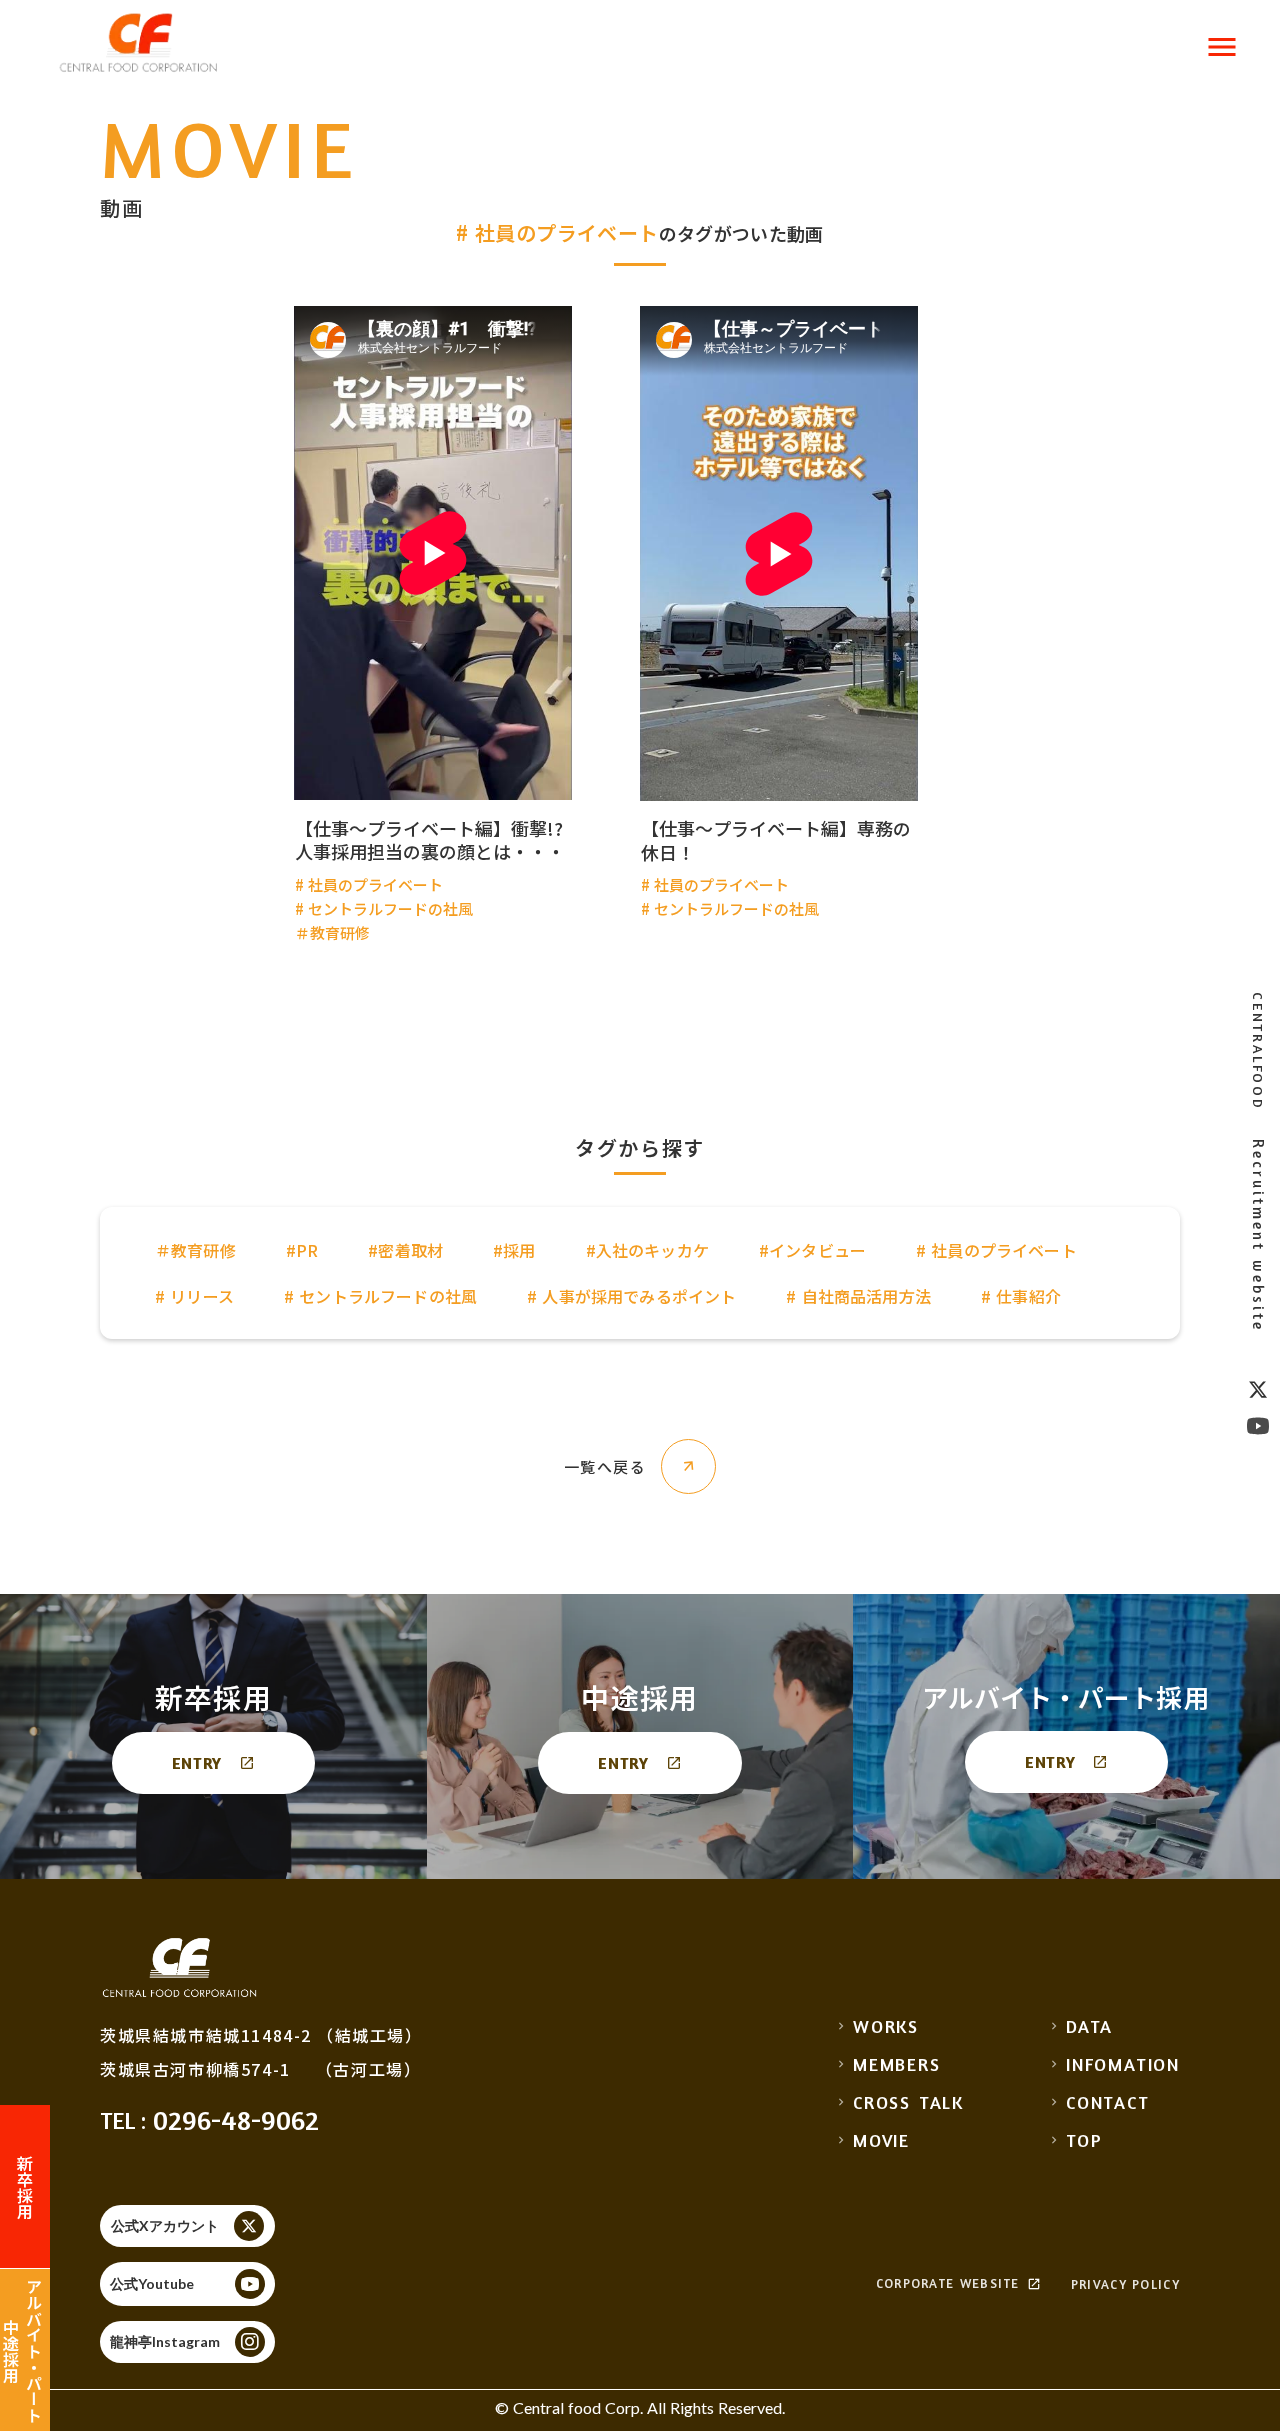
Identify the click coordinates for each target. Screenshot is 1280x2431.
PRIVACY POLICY (1125, 2284)
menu (1222, 47)
